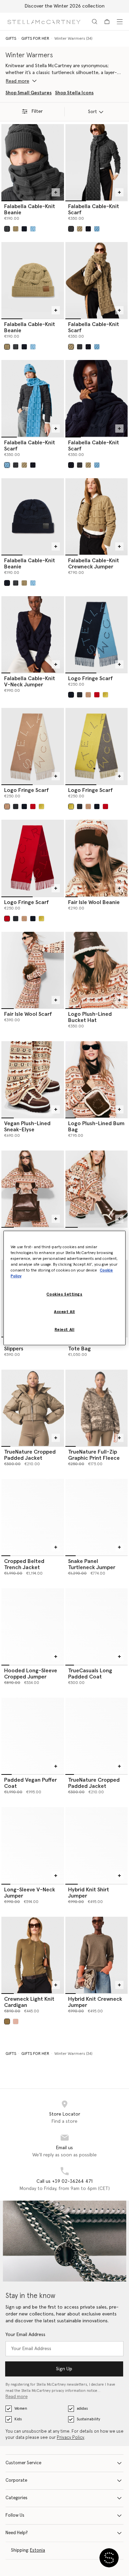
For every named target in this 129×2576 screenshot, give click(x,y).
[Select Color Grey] (80, 695)
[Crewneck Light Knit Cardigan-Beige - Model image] (33, 1955)
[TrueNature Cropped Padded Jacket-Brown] (33, 1408)
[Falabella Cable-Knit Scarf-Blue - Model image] (33, 398)
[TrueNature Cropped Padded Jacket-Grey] (97, 1736)
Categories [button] (17, 2498)
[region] (64, 1288)
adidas (82, 2409)
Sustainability (88, 2419)
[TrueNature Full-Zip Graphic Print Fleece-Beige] (97, 1408)
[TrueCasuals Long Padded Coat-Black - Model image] (97, 1627)
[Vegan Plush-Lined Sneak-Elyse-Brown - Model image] (33, 1079)
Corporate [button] (16, 2481)
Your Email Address (25, 2335)
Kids (18, 2419)
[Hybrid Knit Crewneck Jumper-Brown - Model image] (97, 1955)
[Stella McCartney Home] (44, 21)
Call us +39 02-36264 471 (64, 2181)
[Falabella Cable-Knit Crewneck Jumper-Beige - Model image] (97, 516)
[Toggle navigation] (120, 22)
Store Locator (65, 2114)
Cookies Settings (64, 1294)
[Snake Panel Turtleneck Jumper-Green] (97, 1517)
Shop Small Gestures (29, 93)
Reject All (65, 1330)
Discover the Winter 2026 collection (65, 6)
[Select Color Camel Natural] (88, 695)
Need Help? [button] (17, 2533)
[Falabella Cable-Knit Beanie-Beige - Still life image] (33, 280)
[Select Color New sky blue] (33, 229)
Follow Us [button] (15, 2515)
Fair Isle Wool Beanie (94, 902)
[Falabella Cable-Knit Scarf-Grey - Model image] (97, 162)
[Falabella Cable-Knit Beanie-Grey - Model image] (33, 162)
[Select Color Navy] (24, 229)
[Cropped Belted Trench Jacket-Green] (33, 1517)
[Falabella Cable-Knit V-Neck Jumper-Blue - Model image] (33, 634)
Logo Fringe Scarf (90, 678)
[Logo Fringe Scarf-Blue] (97, 634)
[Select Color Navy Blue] (71, 695)
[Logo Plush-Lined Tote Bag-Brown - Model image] (33, 1189)
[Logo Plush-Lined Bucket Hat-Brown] (97, 970)
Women (21, 2409)
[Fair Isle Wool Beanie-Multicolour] (97, 858)
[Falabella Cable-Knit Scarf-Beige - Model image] (97, 280)
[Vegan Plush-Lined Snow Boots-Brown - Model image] (97, 1189)
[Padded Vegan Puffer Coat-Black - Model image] (33, 1736)
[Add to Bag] (56, 192)
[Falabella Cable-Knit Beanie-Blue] (33, 516)
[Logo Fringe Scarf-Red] (33, 858)
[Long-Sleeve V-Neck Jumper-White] (33, 1845)
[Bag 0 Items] (107, 22)
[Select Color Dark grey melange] (7, 229)
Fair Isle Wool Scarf (28, 1014)
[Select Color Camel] (16, 229)
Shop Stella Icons (74, 93)
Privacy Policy (71, 2438)
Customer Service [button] (23, 2463)
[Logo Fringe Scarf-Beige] (33, 746)
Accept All (64, 1312)
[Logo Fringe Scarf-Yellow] (97, 746)
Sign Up (64, 2369)
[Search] (95, 22)
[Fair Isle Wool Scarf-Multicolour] (33, 970)
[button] (109, 2558)
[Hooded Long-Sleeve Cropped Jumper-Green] (33, 1627)
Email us (64, 2148)
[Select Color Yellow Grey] (105, 695)
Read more (17, 2397)
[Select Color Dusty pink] (16, 2021)
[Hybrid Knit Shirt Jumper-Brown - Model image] (97, 1845)
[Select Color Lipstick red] (97, 695)
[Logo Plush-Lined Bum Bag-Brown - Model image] (97, 1079)
